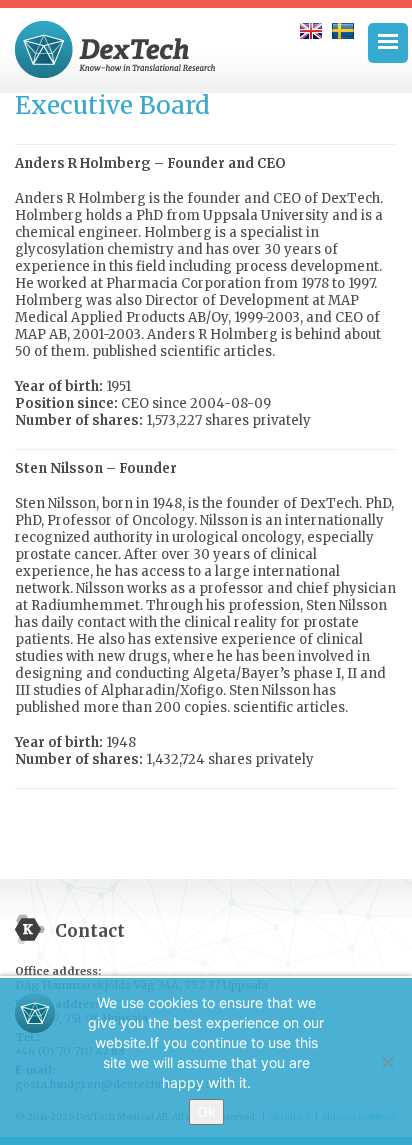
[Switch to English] (311, 31)
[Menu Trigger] (388, 43)
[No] (387, 1062)
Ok (206, 1111)
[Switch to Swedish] (343, 31)
